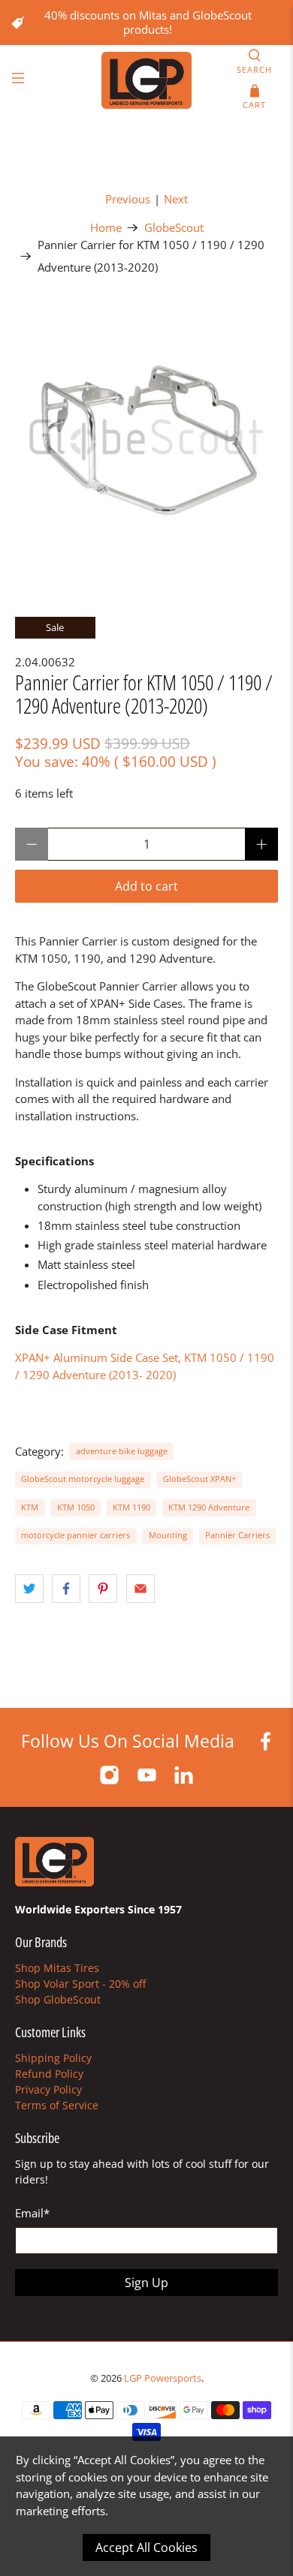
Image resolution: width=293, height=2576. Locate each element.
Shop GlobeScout (58, 1999)
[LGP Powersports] (147, 80)
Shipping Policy (53, 2058)
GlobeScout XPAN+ (199, 1479)
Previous (128, 199)
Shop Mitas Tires (57, 1968)
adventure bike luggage (122, 1451)
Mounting (168, 1535)
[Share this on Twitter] (29, 1589)
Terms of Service (57, 2105)
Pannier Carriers (237, 1535)
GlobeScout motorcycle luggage (83, 1479)
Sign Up (146, 2283)
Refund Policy (49, 2074)
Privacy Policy (48, 2089)
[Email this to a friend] (140, 1589)
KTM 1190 (131, 1507)
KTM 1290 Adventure (209, 1507)
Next (176, 199)
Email (32, 2213)
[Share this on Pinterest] (103, 1589)
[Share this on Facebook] (66, 1589)
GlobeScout (174, 228)
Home (106, 228)
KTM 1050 (76, 1507)
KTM (30, 1507)
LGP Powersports (163, 2378)
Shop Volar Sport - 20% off (80, 1984)
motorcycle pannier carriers (76, 1535)
